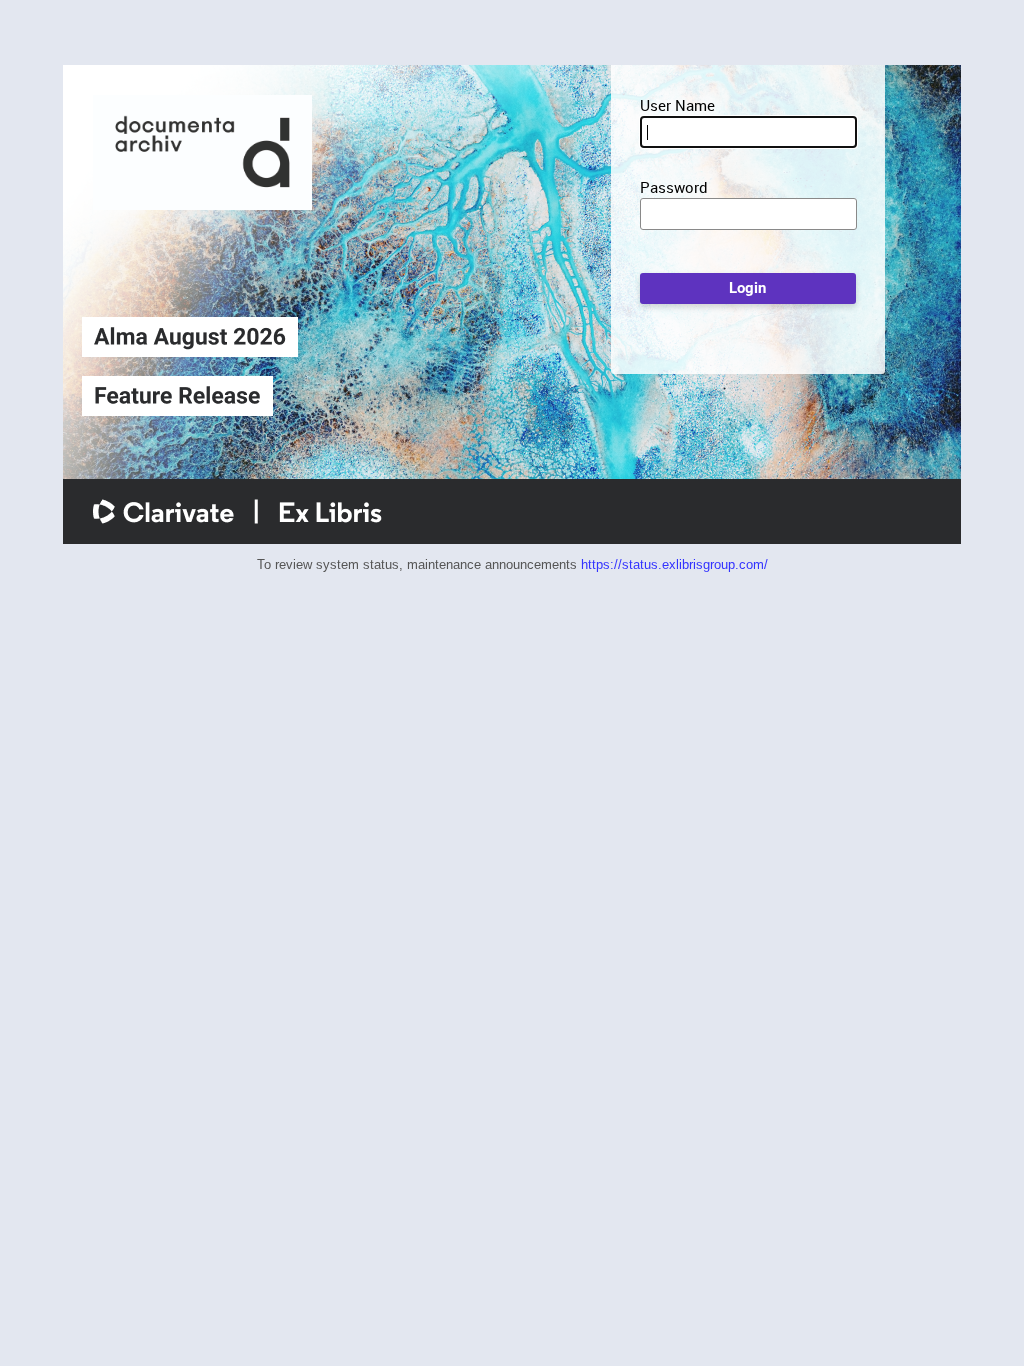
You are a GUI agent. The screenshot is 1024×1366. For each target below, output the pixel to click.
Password (674, 187)
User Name (677, 105)
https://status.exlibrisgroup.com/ (674, 564)
